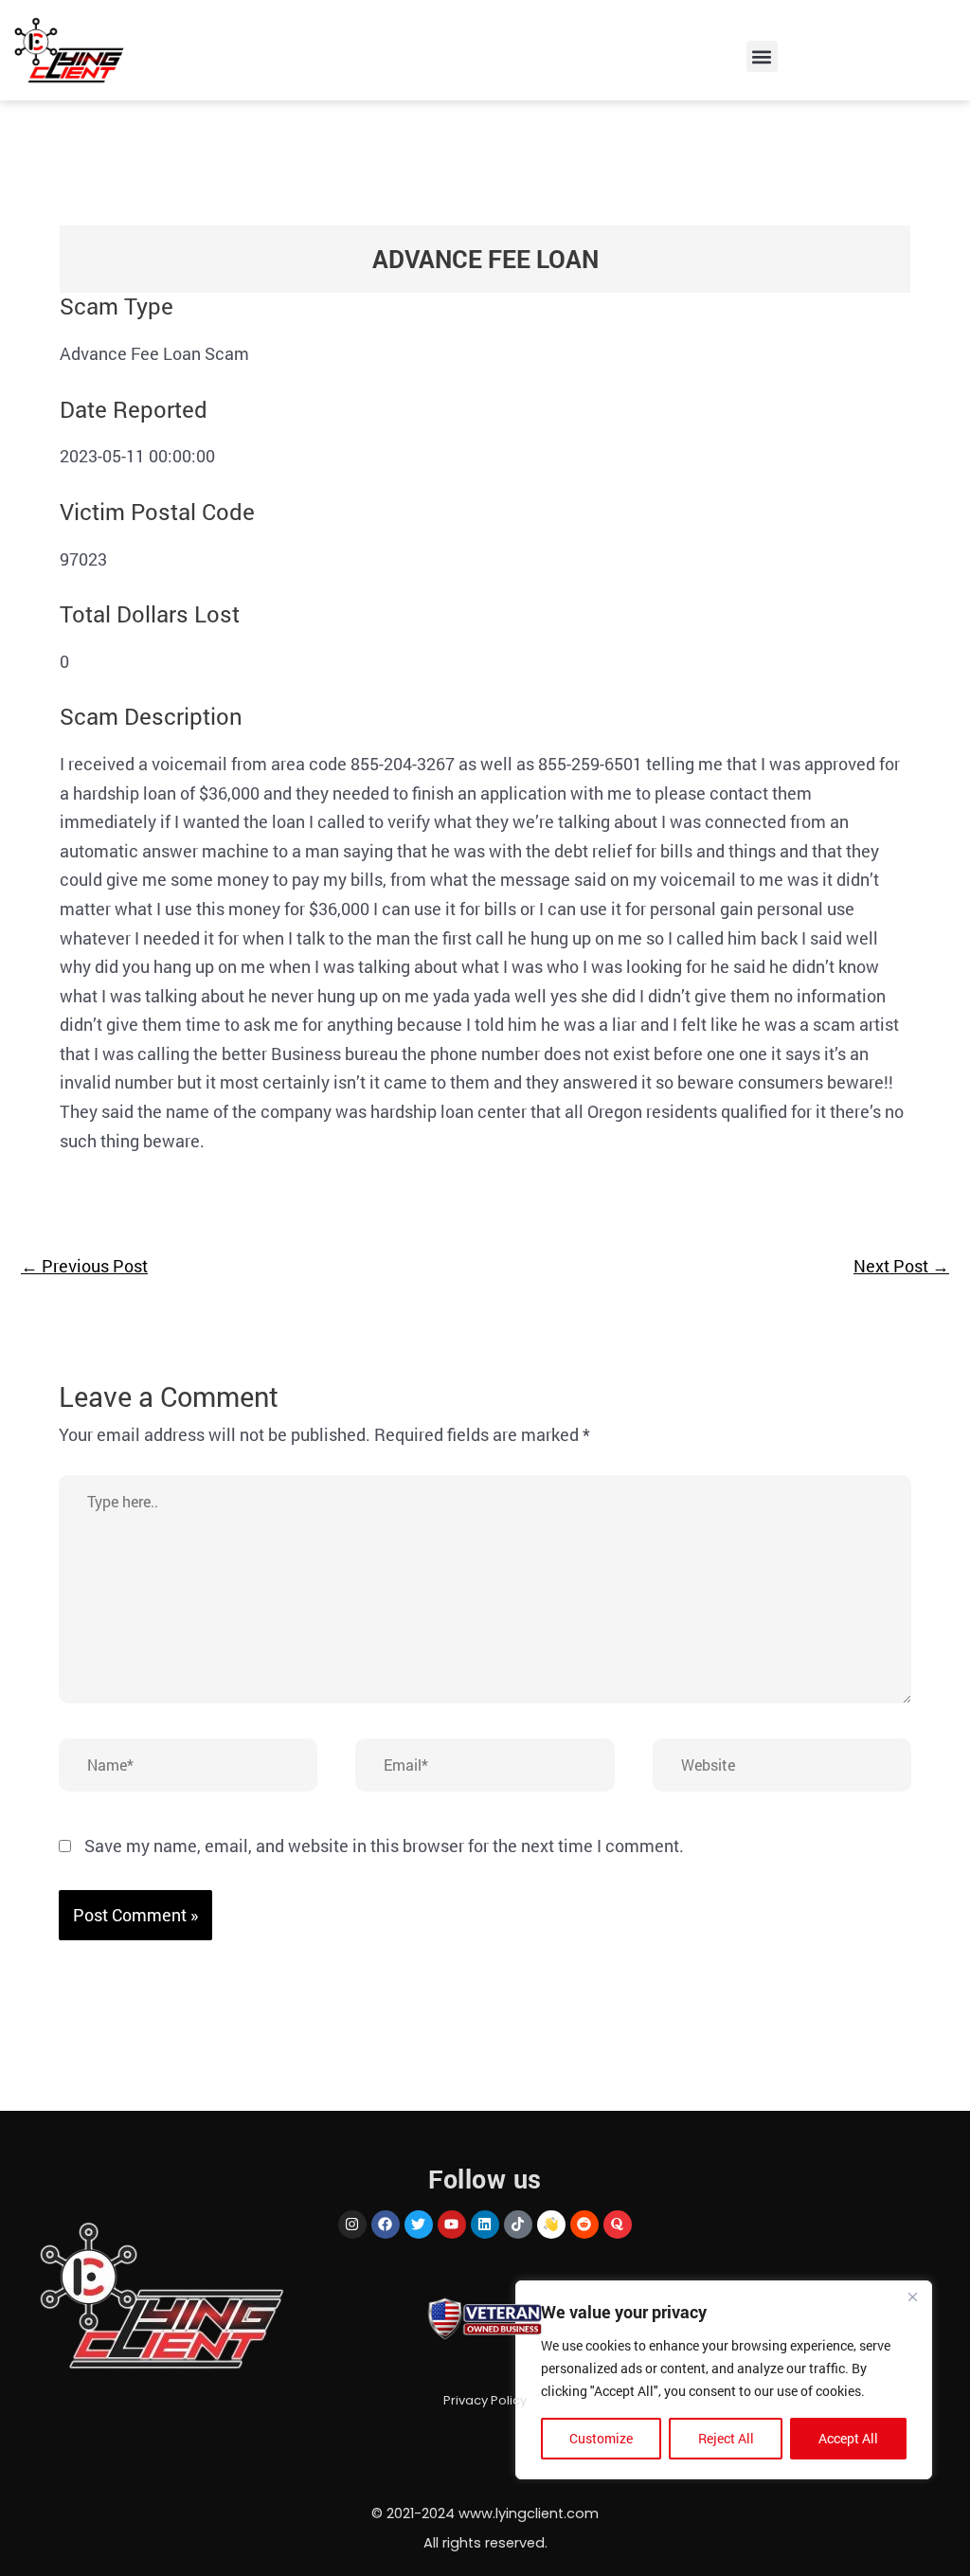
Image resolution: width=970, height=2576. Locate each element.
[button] (762, 56)
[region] (724, 2380)
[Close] (912, 2297)
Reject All (726, 2438)
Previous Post (84, 1266)
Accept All (848, 2438)
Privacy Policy (485, 2400)
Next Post (901, 1266)
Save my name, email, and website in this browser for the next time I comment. (384, 1846)
